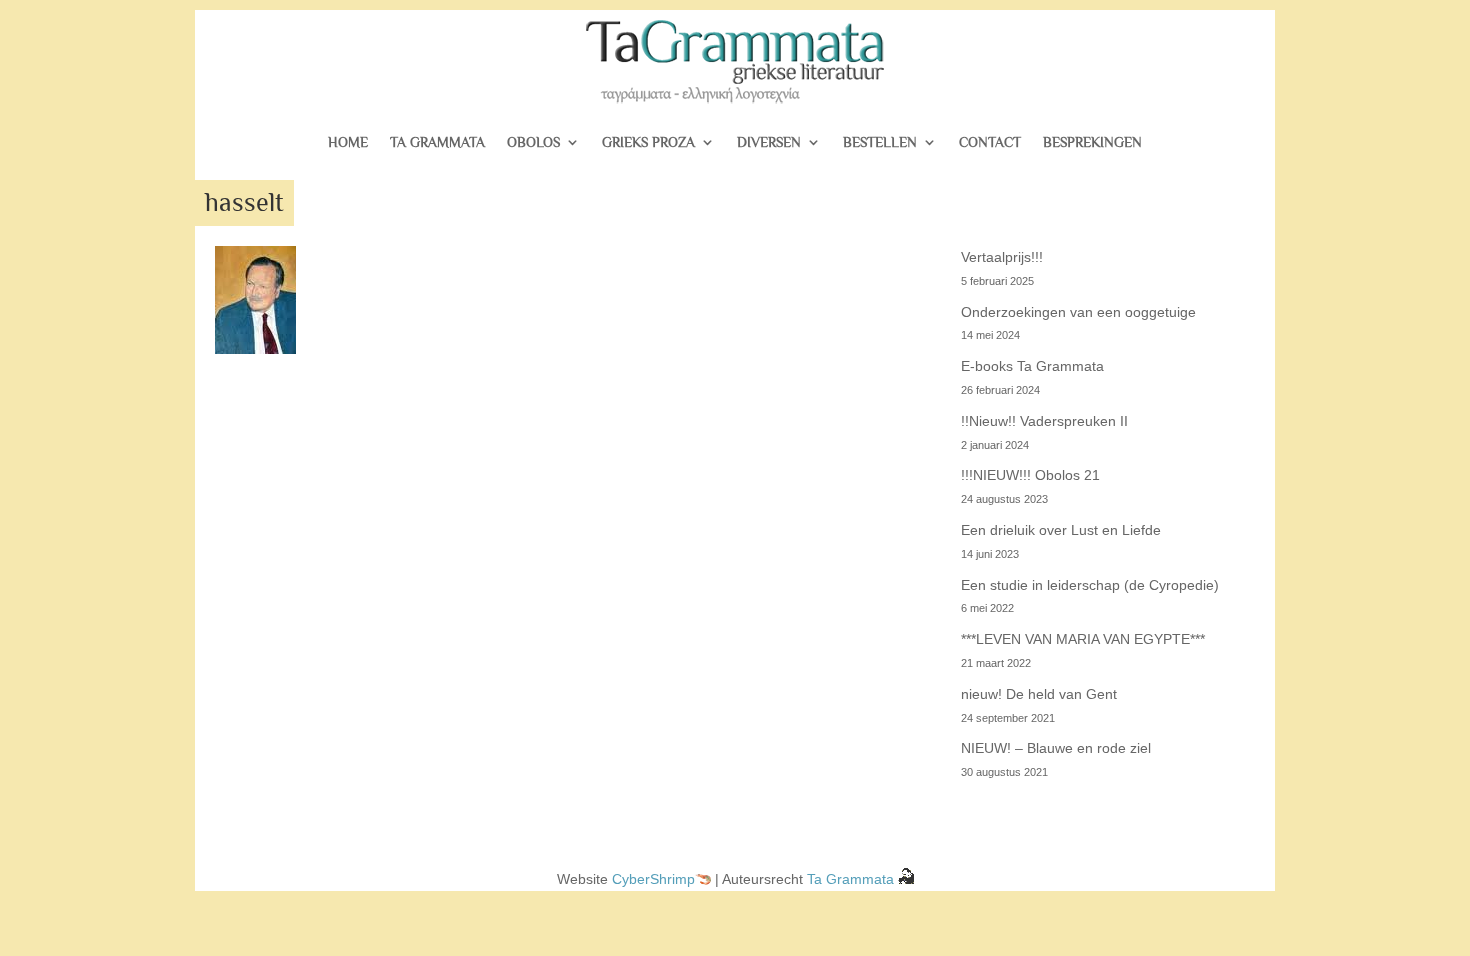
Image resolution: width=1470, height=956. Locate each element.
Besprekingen (1092, 142)
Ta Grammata (437, 142)
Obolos (533, 142)
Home (348, 142)
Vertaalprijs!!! (1002, 257)
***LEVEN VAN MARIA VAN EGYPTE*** (1083, 639)
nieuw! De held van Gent (1039, 694)
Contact (990, 142)
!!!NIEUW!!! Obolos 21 (1030, 475)
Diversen (769, 142)
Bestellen (880, 142)
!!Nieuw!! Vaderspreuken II (1044, 421)
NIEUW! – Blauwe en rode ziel (1056, 748)
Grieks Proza (648, 142)
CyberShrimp (653, 879)
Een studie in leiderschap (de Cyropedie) (1090, 585)
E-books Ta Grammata (1032, 366)
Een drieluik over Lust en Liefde (1061, 530)
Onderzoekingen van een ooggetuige (1078, 312)
